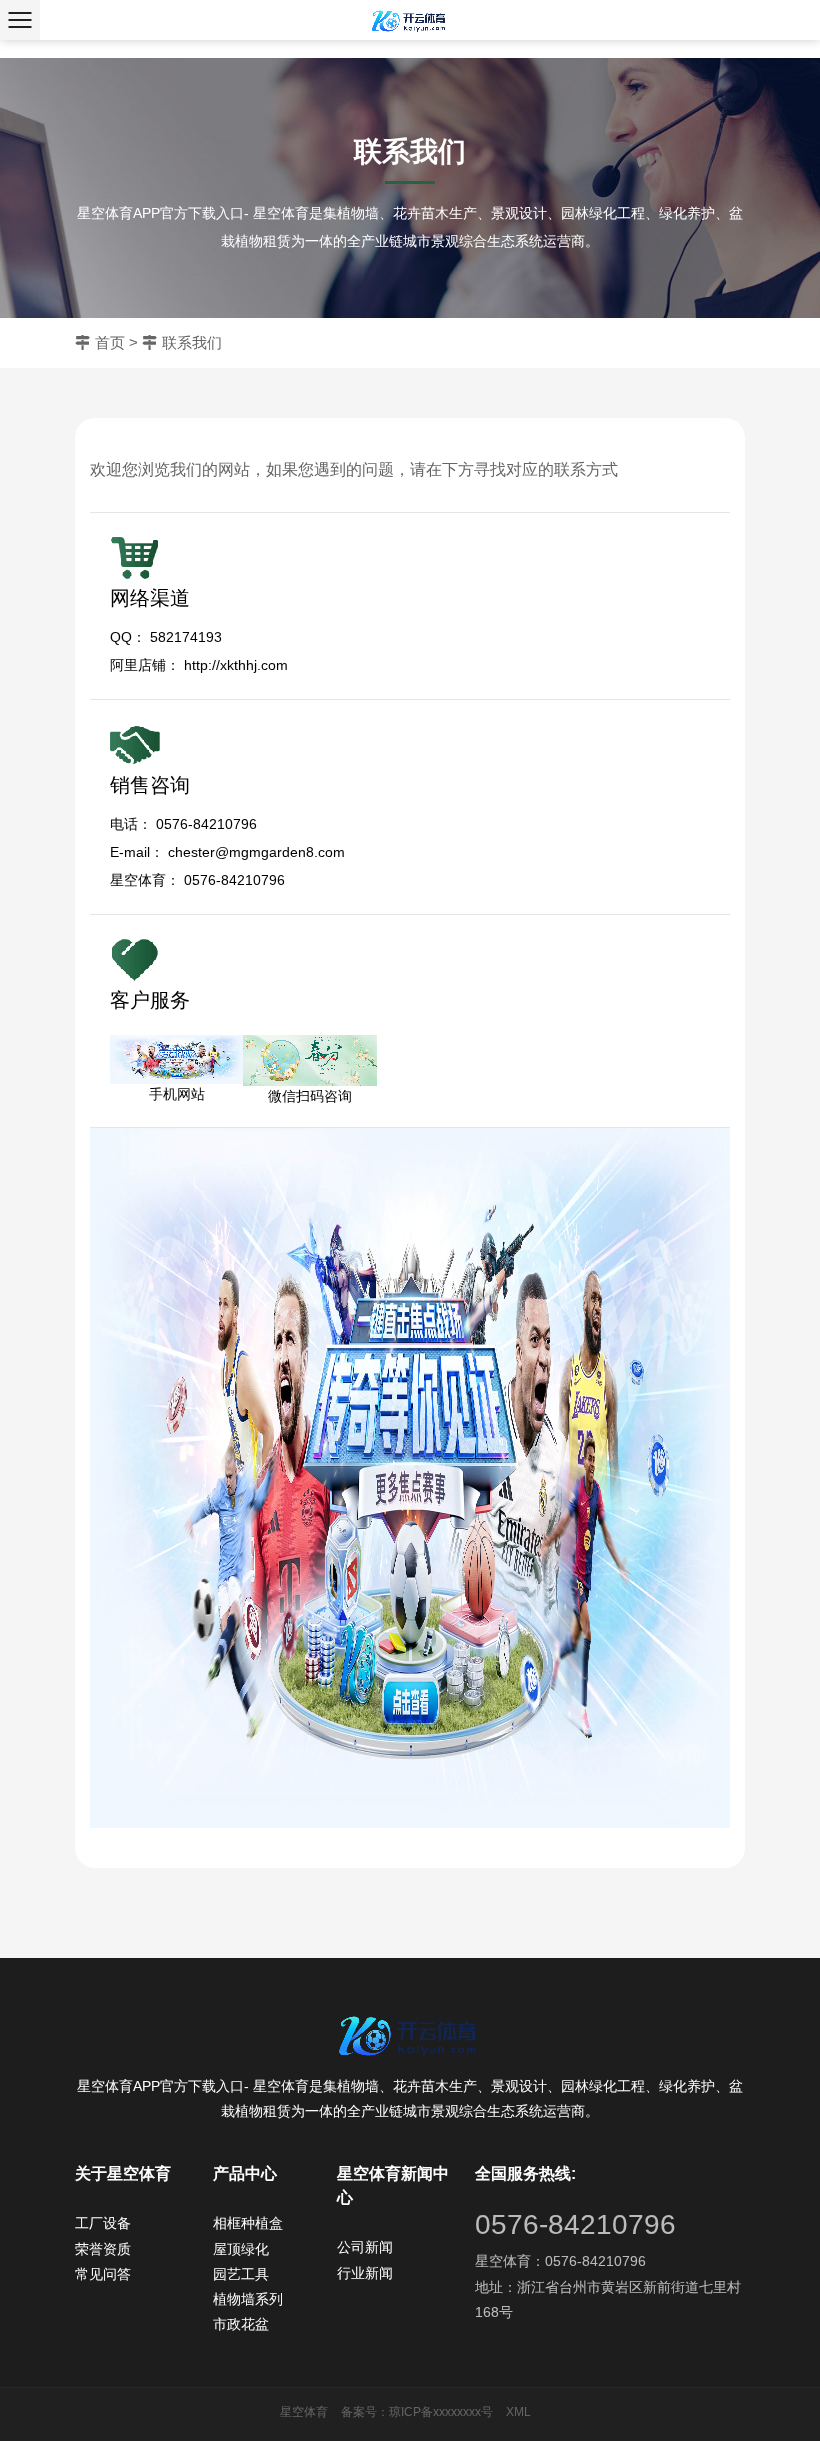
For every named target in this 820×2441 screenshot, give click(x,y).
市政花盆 (241, 2324)
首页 (110, 342)
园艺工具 (241, 2274)
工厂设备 (103, 2223)
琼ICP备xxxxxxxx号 (441, 2412)
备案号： (365, 2412)
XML (518, 2412)
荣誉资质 (103, 2249)
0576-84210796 (575, 2224)
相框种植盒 (248, 2223)
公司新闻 (365, 2247)
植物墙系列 (248, 2299)
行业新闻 (365, 2273)
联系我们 (192, 342)
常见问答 (103, 2274)
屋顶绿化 (241, 2249)
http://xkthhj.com (236, 665)
